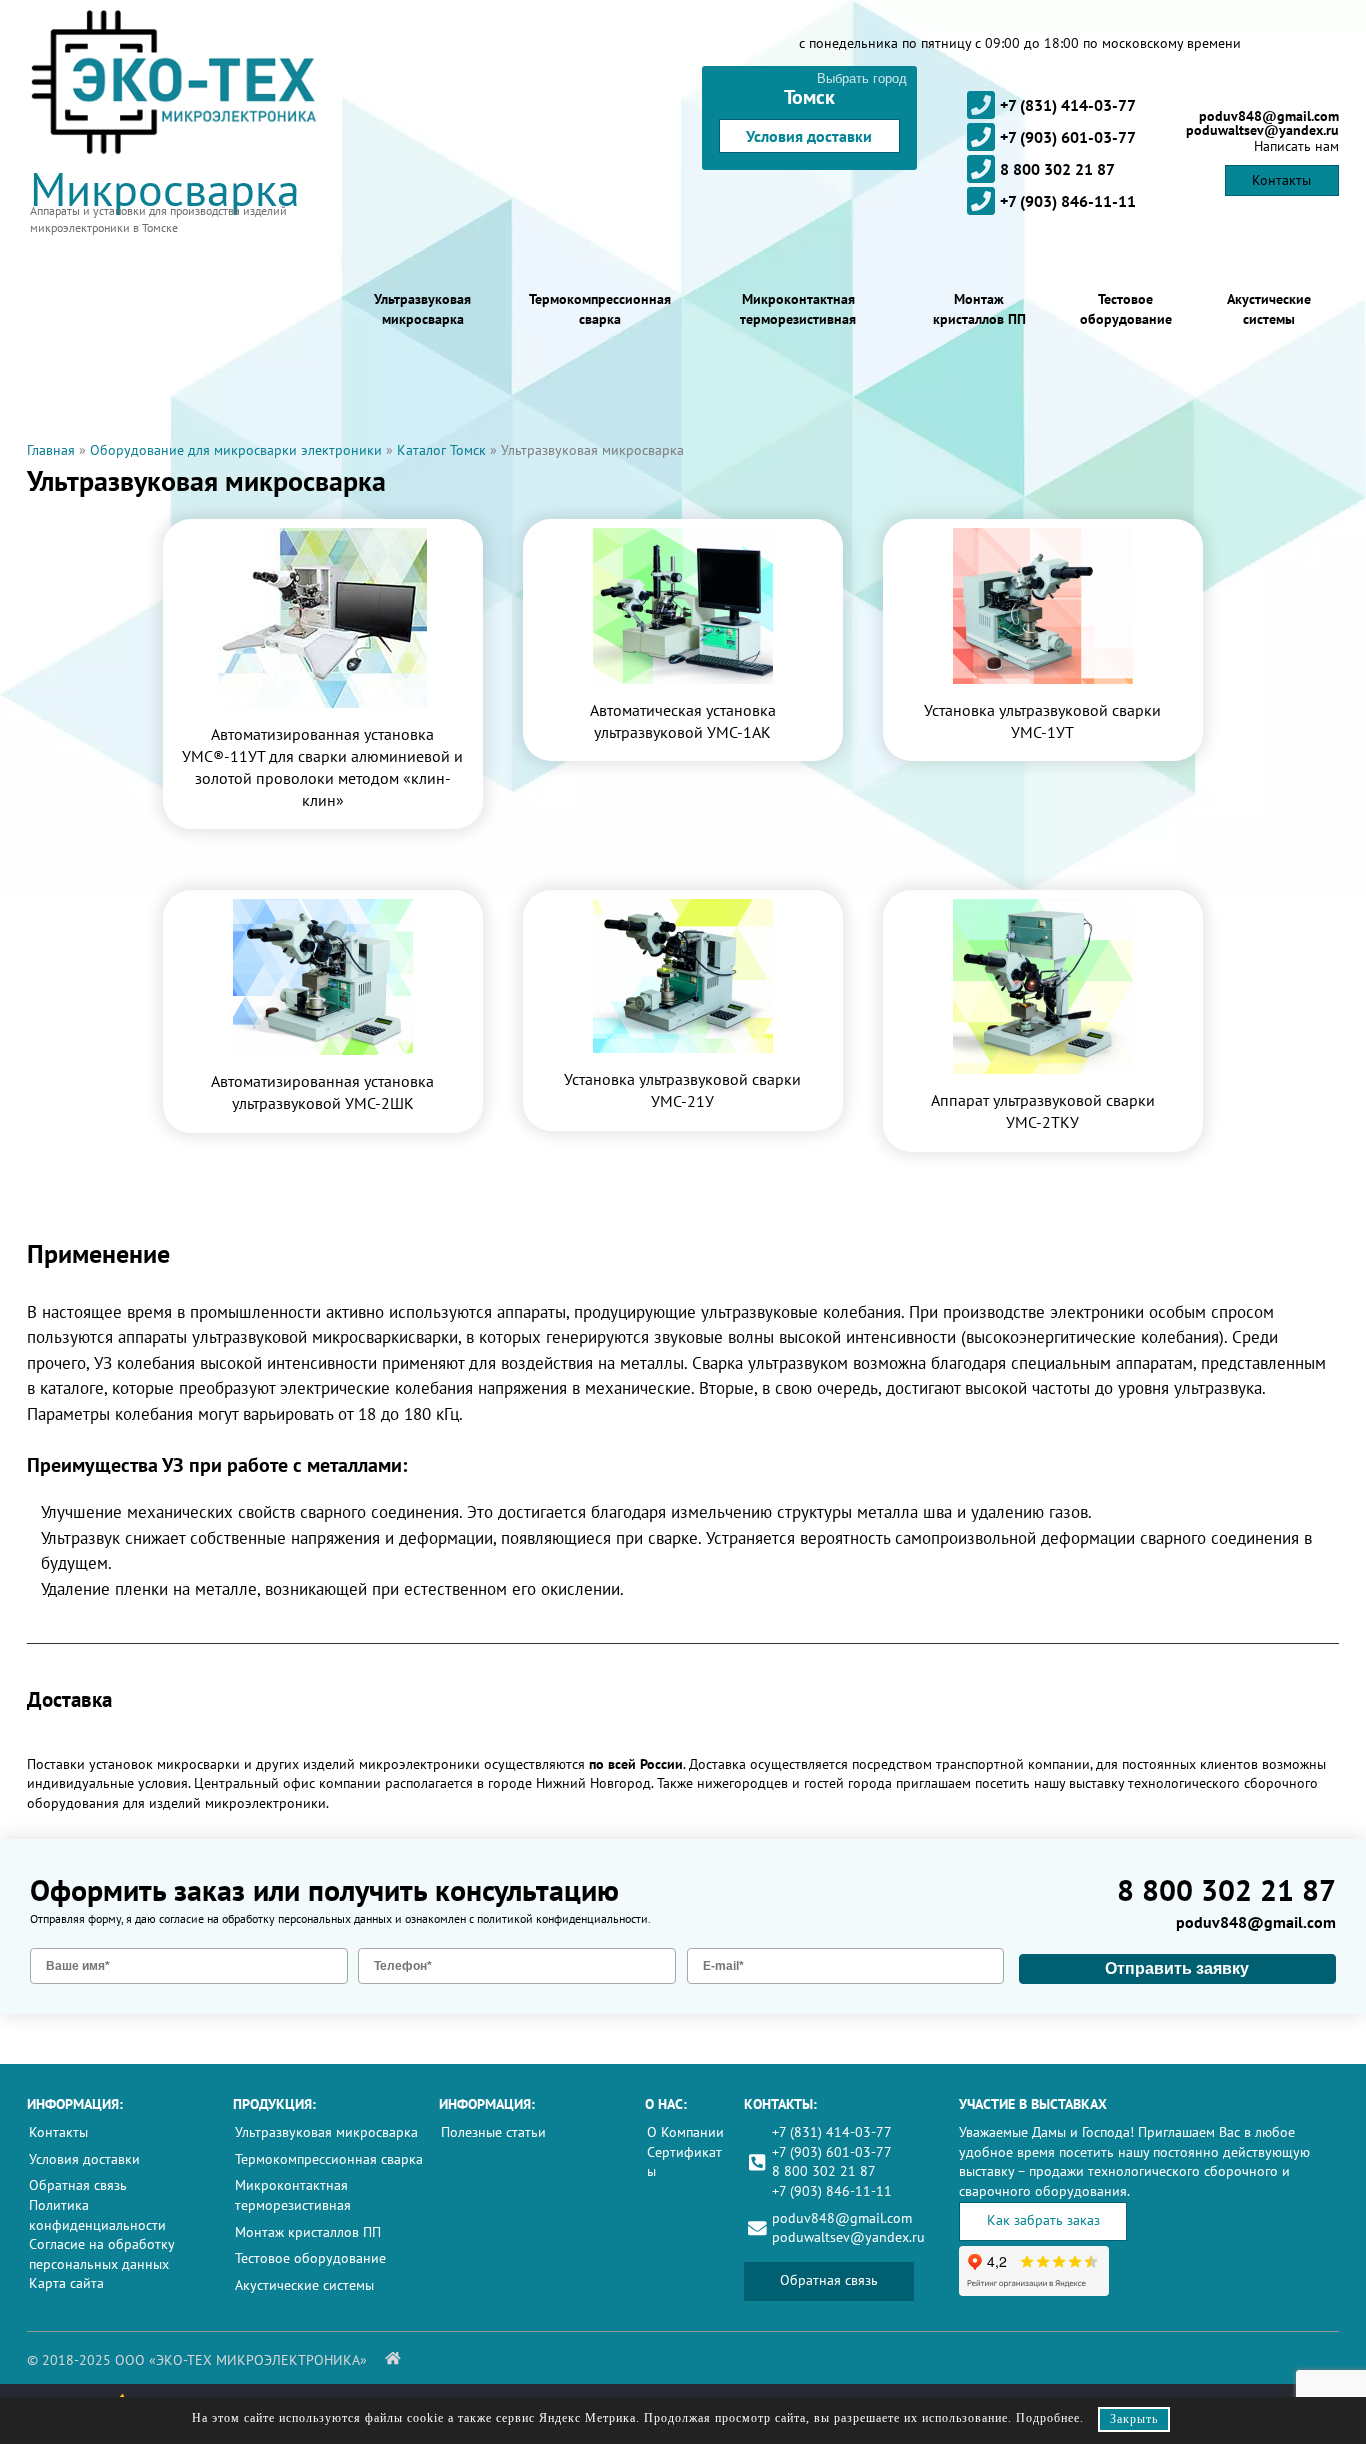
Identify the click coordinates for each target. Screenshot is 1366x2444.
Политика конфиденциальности (97, 2215)
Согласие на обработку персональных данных (101, 2254)
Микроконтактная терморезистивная (798, 309)
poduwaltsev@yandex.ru (1262, 130)
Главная (51, 450)
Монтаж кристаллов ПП (979, 309)
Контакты (1281, 180)
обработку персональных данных (307, 1918)
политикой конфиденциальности (562, 1918)
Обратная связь (78, 2185)
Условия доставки (809, 136)
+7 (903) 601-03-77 (1068, 137)
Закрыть (1134, 2419)
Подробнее (1048, 2418)
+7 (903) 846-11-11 (1068, 201)
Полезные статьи (493, 2132)
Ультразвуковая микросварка (422, 309)
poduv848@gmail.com (1269, 116)
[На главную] (393, 2358)
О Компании (685, 2132)
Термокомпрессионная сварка (600, 309)
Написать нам (1296, 146)
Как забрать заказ (1043, 2220)
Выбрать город (862, 78)
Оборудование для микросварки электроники (236, 450)
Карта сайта (66, 2283)
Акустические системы (1269, 309)
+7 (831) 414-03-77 (1068, 105)
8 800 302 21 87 (1057, 169)
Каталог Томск (441, 450)
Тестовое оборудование (1126, 309)
